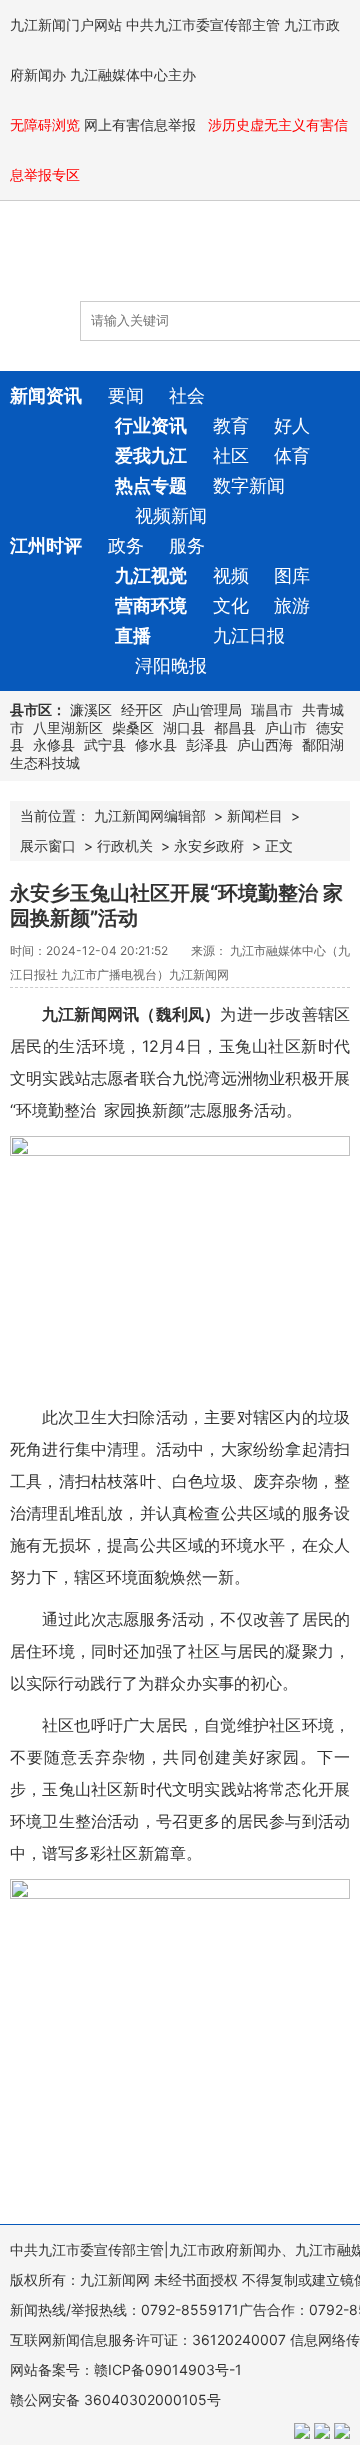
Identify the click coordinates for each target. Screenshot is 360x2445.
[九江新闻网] (125, 261)
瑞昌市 (272, 709)
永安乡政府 (209, 845)
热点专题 (151, 485)
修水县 (156, 744)
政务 (126, 545)
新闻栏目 (255, 815)
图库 (292, 575)
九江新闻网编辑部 (150, 815)
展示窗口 (48, 845)
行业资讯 (151, 425)
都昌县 (235, 727)
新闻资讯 (46, 395)
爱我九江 (151, 455)
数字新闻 (249, 485)
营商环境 (151, 605)
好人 (292, 425)
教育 (231, 425)
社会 (187, 395)
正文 (279, 845)
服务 (187, 545)
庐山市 (286, 727)
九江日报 (249, 635)
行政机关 (125, 845)
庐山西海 (265, 744)
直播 (133, 635)
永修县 (54, 744)
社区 (231, 455)
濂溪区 (91, 709)
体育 (292, 455)
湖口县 (184, 727)
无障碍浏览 (45, 124)
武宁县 (105, 744)
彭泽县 (207, 744)
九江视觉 (151, 575)
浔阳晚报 (171, 665)
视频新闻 (171, 515)
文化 (231, 605)
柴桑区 (133, 727)
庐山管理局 (207, 709)
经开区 (142, 709)
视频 (231, 575)
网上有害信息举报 (142, 124)
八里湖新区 (68, 727)
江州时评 (46, 545)
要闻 (126, 395)
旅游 (292, 605)
